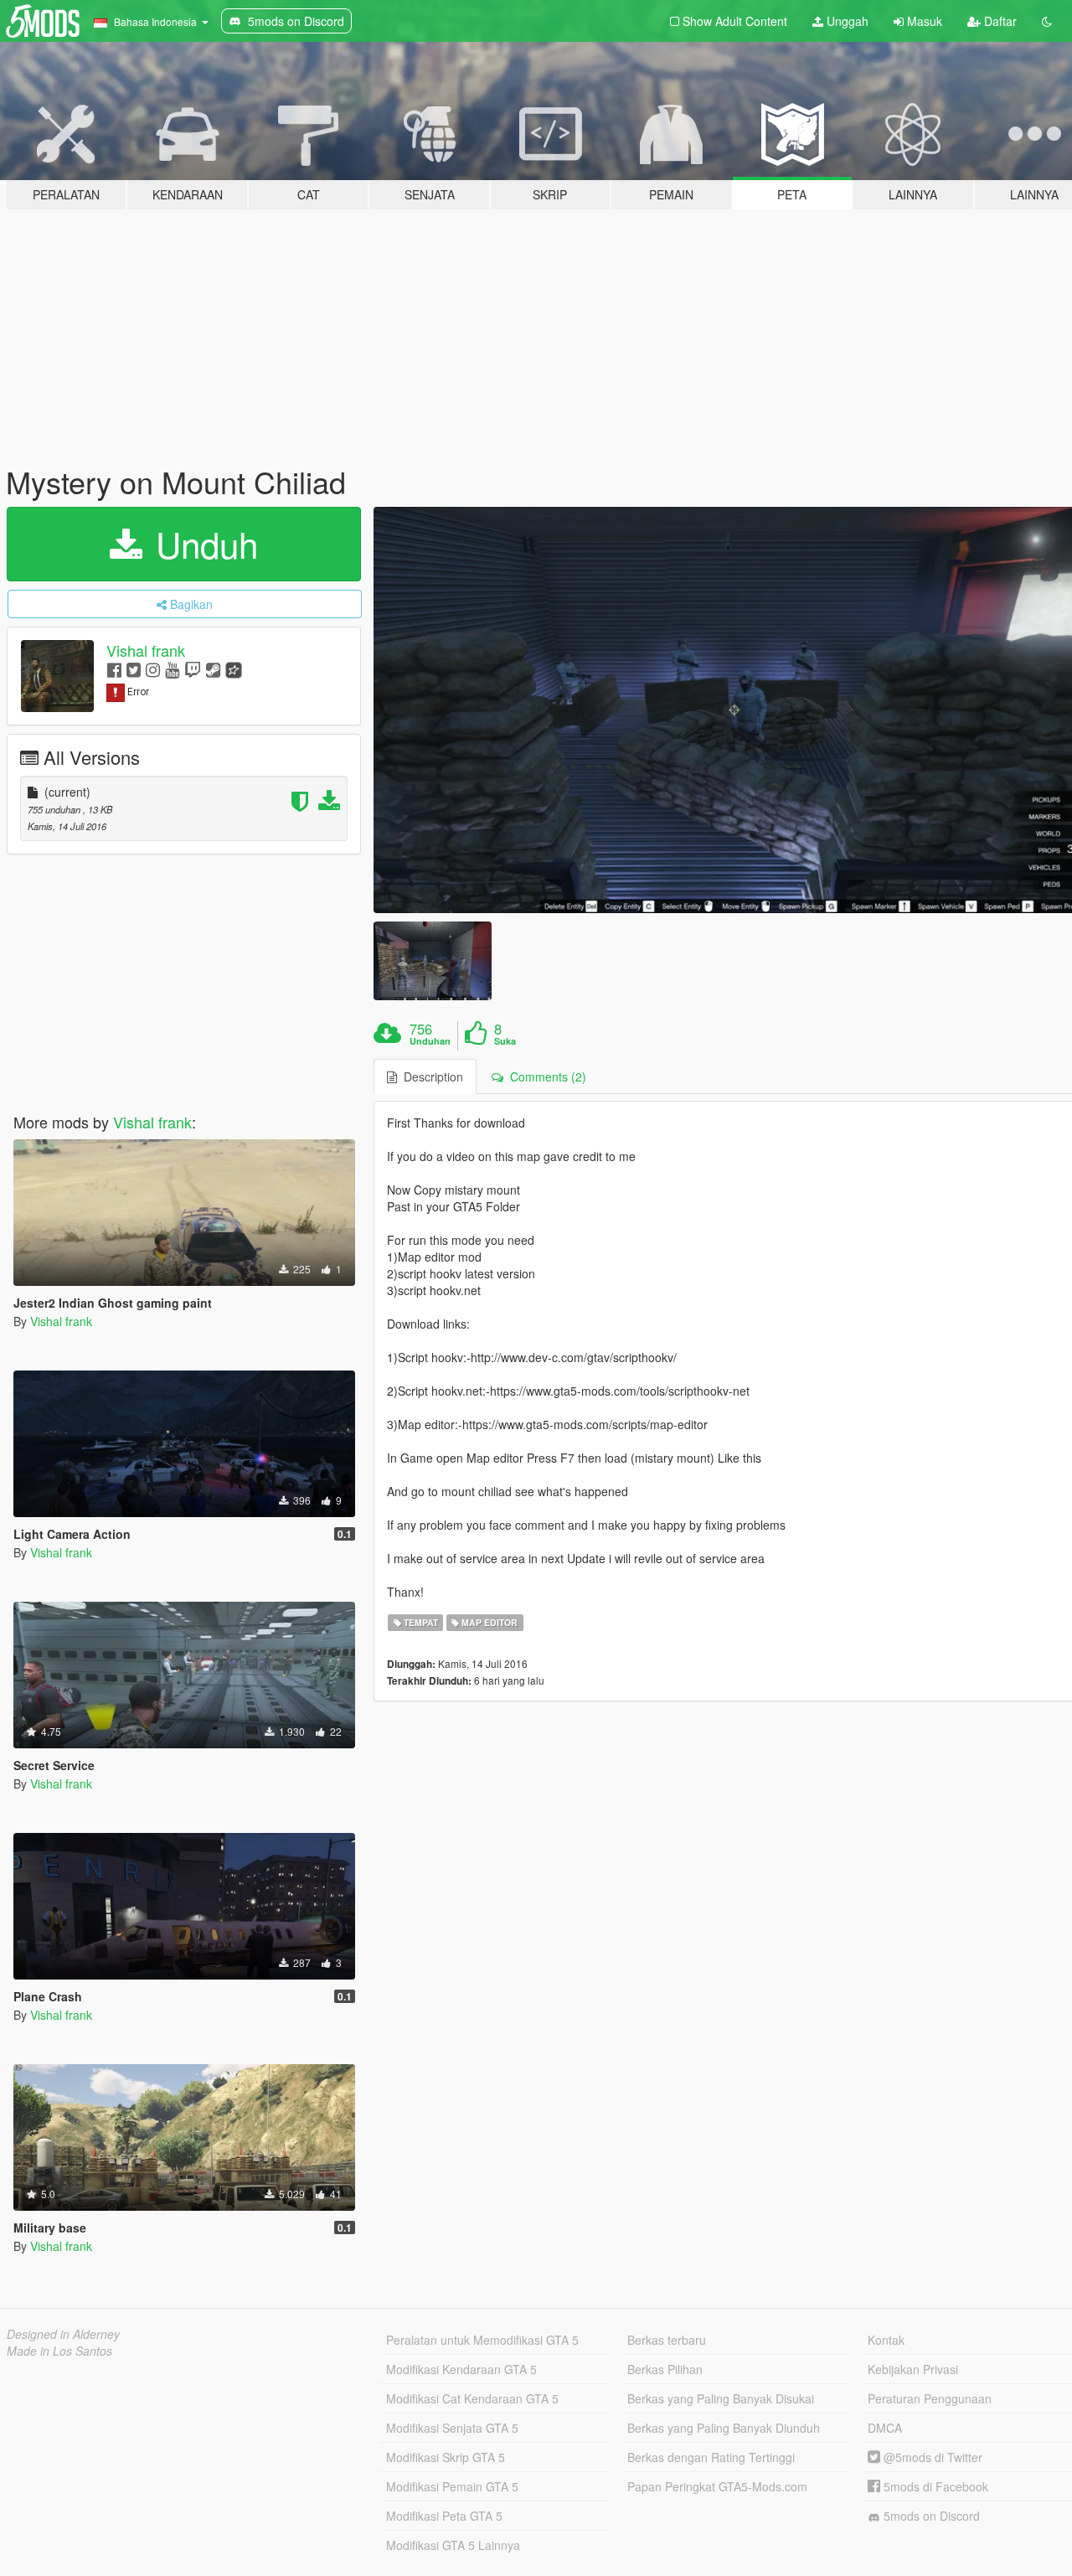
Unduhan (430, 1041)
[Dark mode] (1047, 21)
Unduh (202, 544)
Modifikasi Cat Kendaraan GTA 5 (472, 2398)
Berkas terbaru (667, 2340)
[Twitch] (193, 669)
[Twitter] (134, 669)
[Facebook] (114, 669)
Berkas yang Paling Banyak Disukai (721, 2398)
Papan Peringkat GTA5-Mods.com (717, 2486)
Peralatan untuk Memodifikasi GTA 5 (482, 2340)
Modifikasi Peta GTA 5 (444, 2516)
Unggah (846, 21)
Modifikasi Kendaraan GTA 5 (461, 2369)
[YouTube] (172, 669)
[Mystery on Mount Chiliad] (432, 960)
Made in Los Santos (59, 2351)
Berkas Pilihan (665, 2369)
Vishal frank (146, 650)
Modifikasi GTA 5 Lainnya (453, 2545)
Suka (505, 1041)
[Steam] (213, 669)
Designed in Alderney (63, 2334)
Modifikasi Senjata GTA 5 (452, 2428)
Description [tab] (430, 1076)
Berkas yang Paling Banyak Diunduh (724, 2428)
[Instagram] (153, 669)
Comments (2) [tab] (545, 1076)
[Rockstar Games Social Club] (234, 669)
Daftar (999, 21)
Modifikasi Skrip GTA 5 (446, 2457)
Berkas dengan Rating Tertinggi (711, 2457)
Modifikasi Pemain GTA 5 (452, 2486)
